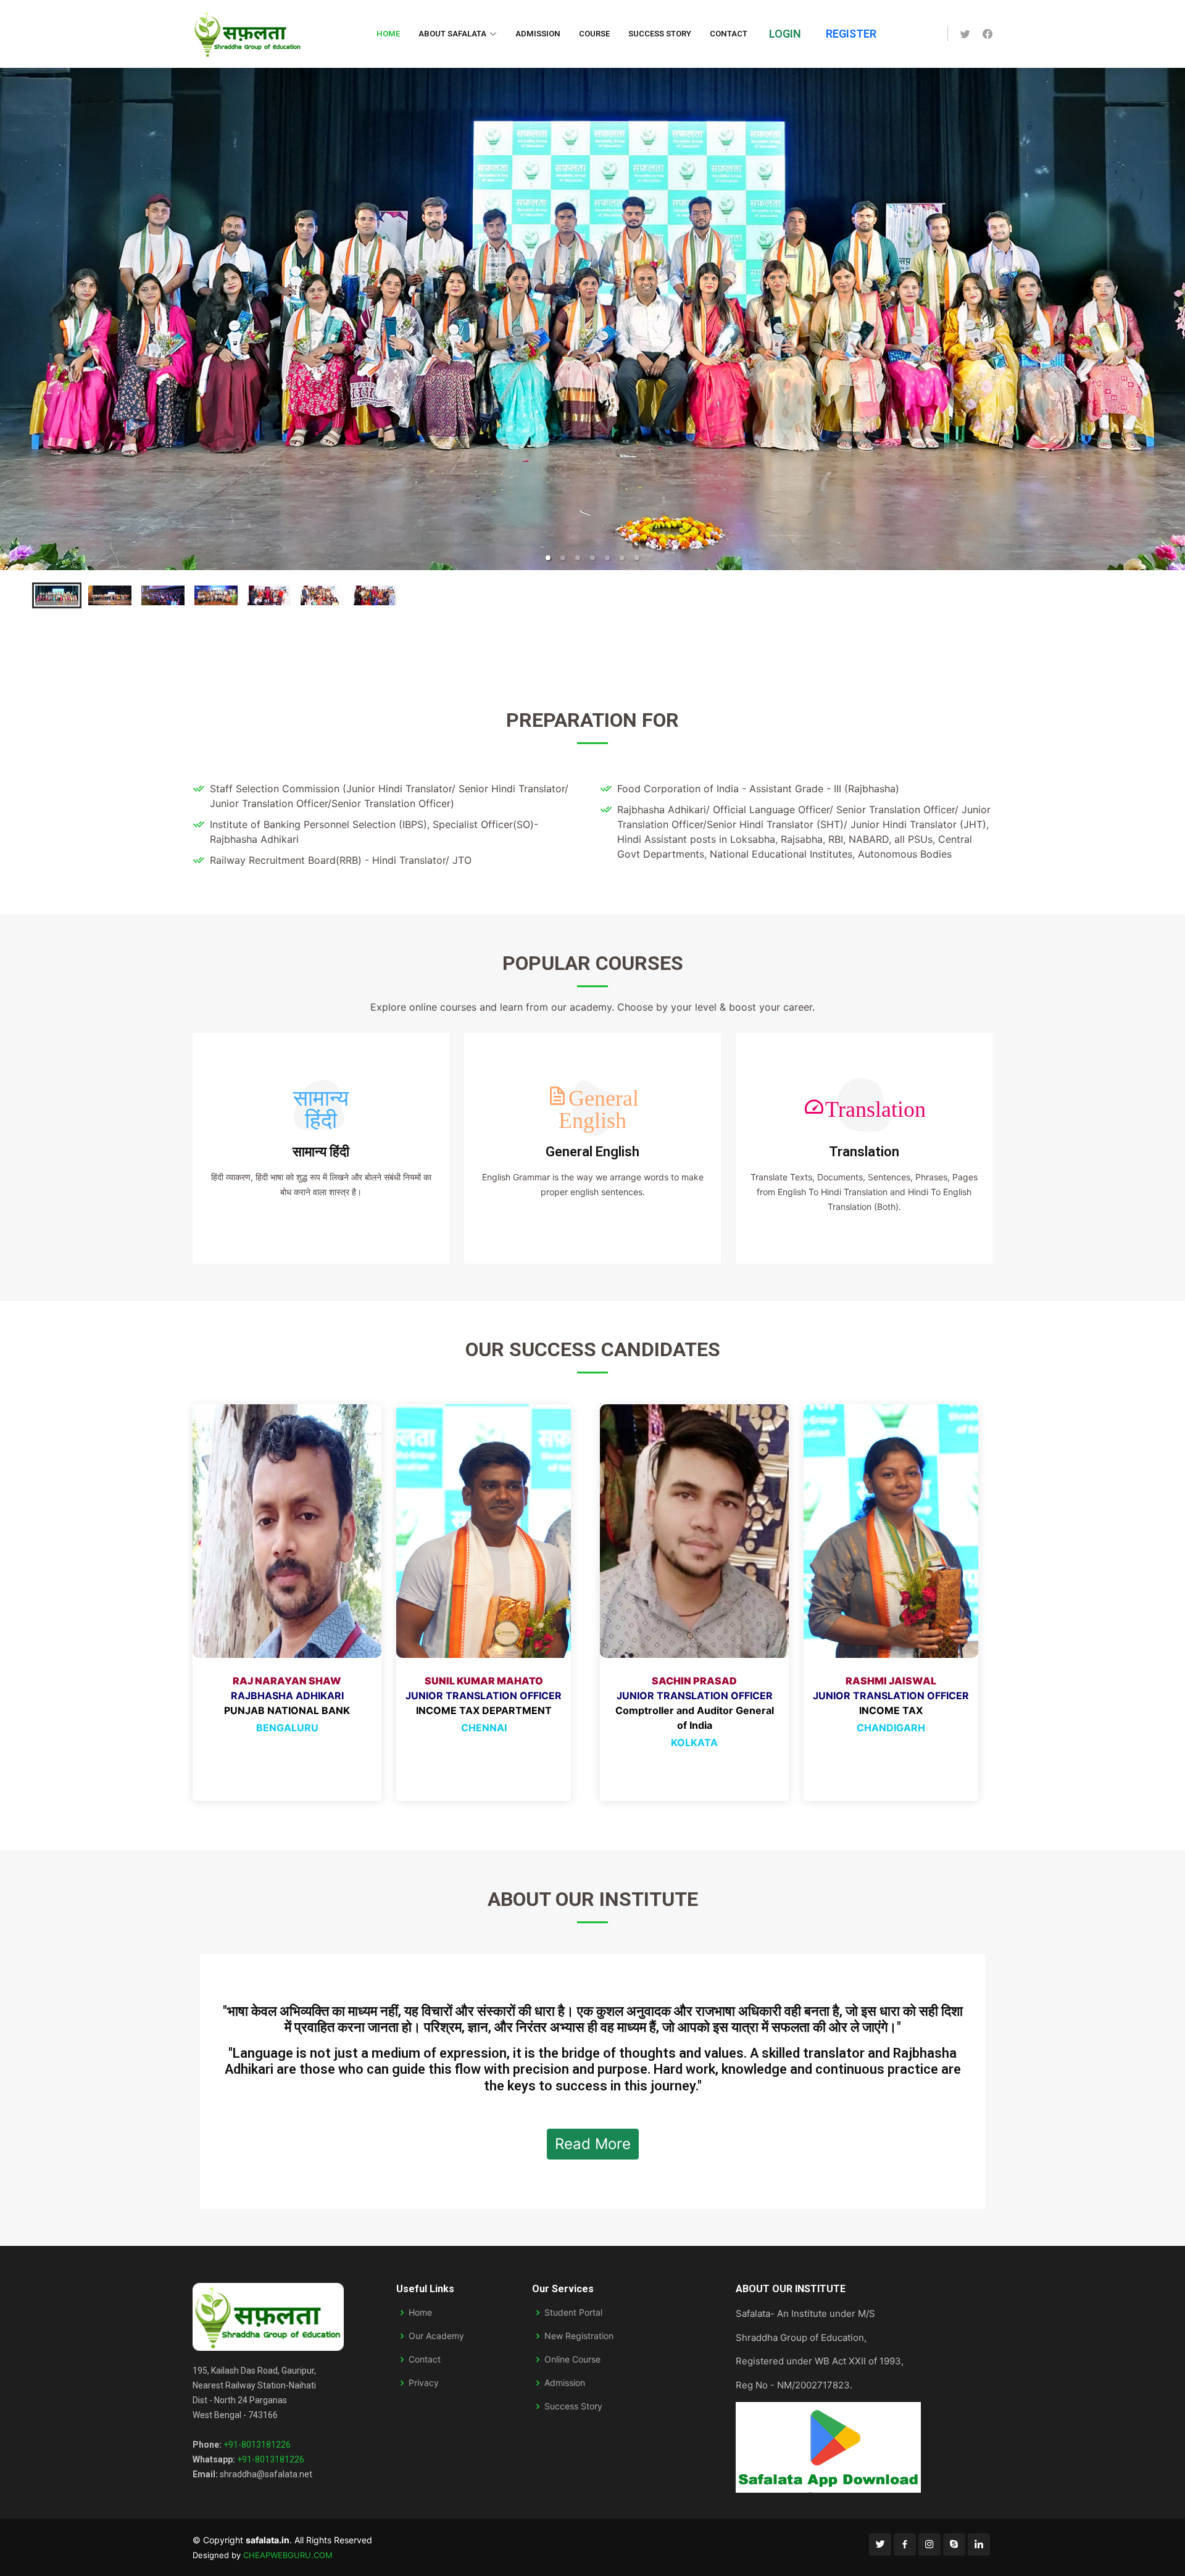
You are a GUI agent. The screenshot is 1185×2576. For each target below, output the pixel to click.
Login (785, 34)
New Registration (579, 2336)
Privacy (424, 2383)
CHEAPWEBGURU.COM (288, 2555)
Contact (729, 34)
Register (851, 34)
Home (388, 34)
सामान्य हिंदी (321, 1152)
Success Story (660, 34)
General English (592, 1152)
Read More (593, 2144)
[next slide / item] (1176, 304)
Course (594, 34)
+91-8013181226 (257, 2445)
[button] (548, 558)
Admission (538, 34)
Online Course (572, 2359)
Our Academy (436, 2336)
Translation (864, 1152)
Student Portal (573, 2313)
